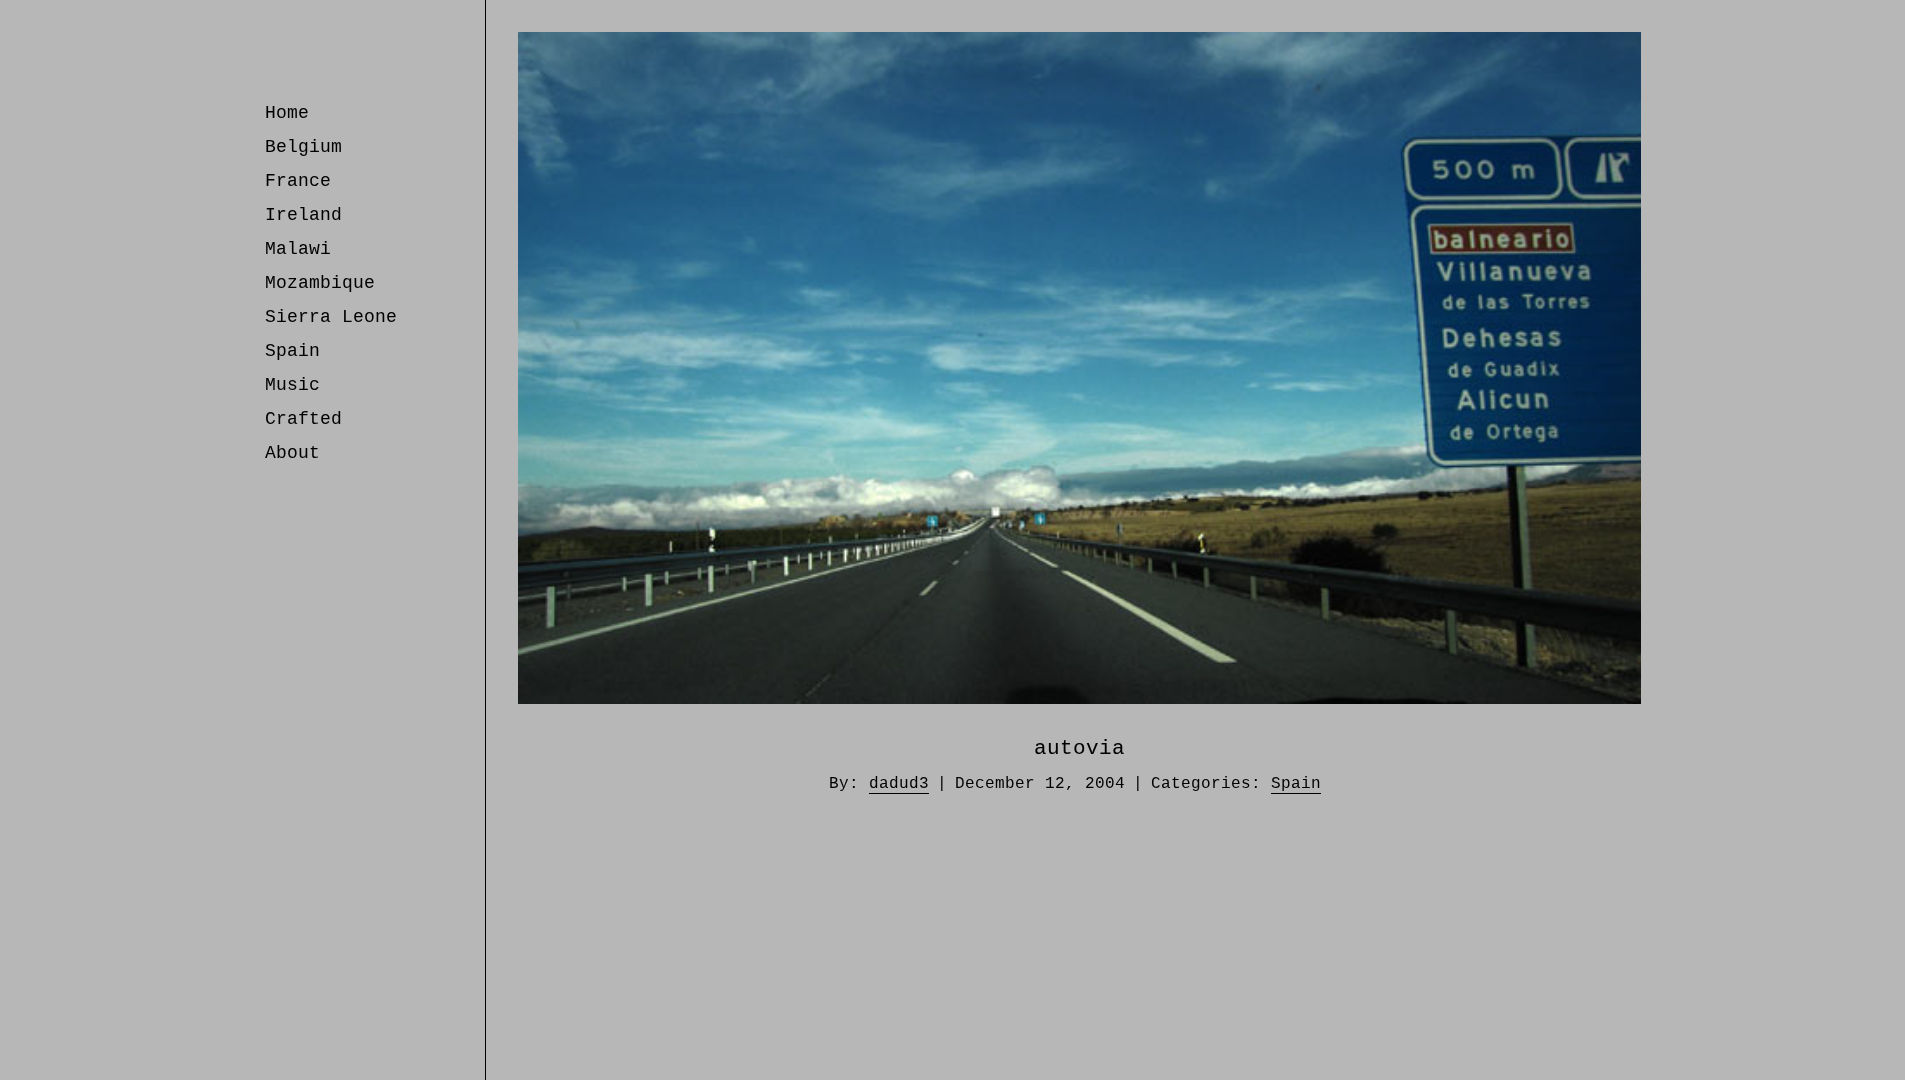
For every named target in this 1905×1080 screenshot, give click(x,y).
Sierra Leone (331, 317)
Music (292, 385)
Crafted (303, 419)
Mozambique (320, 283)
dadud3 (899, 784)
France (298, 181)
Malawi (298, 249)
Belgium (303, 147)
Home (287, 113)
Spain (292, 351)
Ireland (303, 215)
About (292, 453)
